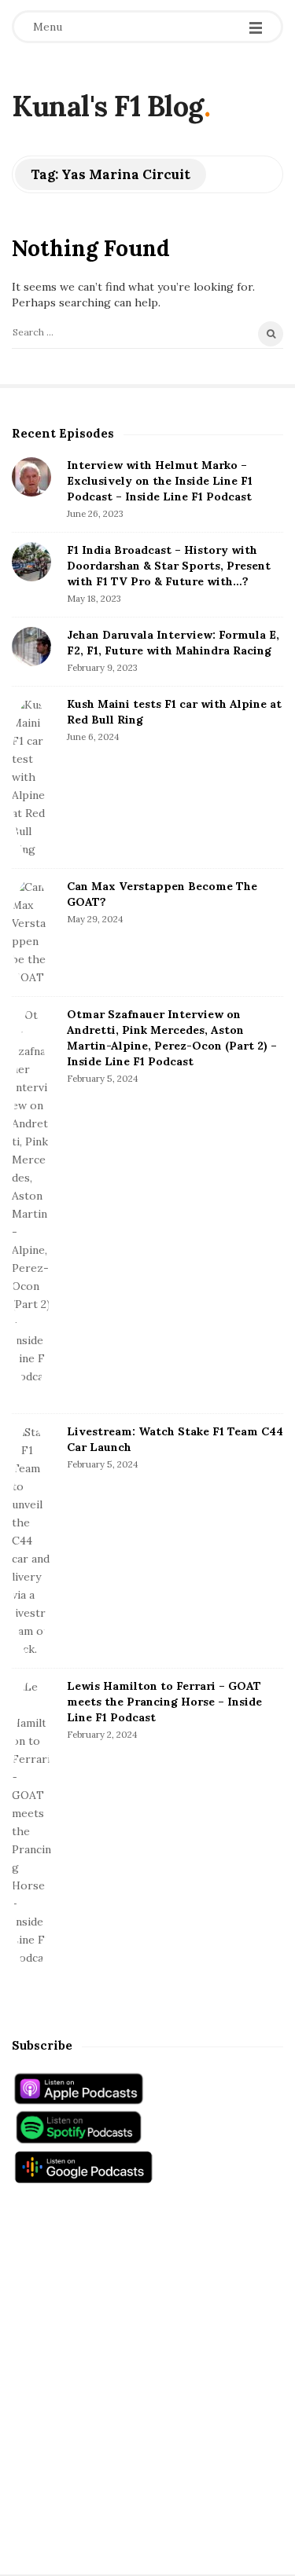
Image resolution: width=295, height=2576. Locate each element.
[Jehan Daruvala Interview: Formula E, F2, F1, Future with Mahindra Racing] (31, 647)
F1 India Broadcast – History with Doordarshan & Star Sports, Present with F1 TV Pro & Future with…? (169, 566)
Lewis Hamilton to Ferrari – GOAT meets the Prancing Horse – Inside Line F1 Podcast (164, 1702)
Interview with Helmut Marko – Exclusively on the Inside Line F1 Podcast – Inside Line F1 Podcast (160, 481)
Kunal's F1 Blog (108, 106)
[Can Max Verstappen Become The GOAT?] (31, 933)
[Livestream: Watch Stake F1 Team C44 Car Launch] (31, 1541)
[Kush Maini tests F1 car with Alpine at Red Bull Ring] (31, 777)
